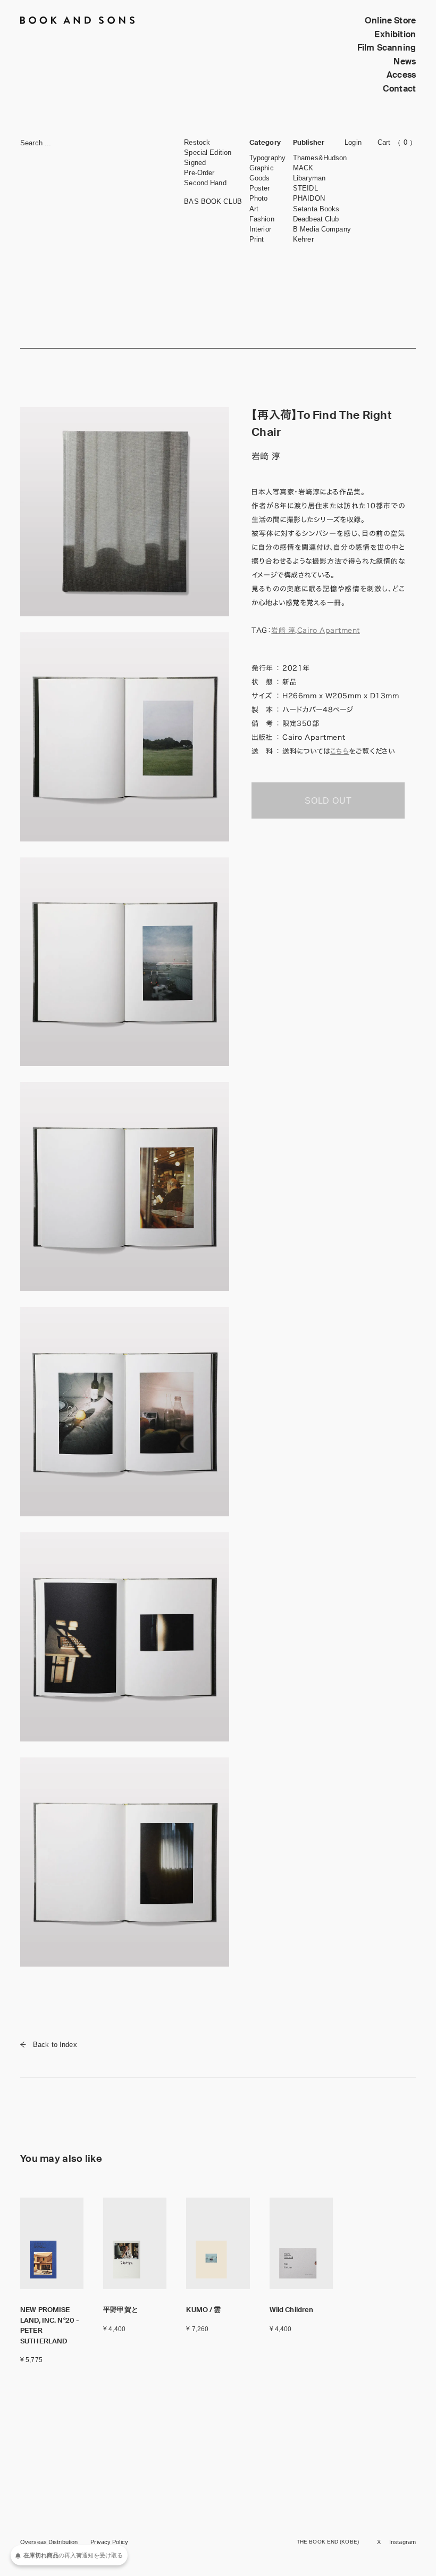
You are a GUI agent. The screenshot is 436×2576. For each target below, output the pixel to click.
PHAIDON (309, 198)
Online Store (390, 20)
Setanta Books (316, 209)
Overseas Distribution (49, 2542)
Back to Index (55, 2045)
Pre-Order (199, 173)
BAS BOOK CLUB (213, 201)
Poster (260, 188)
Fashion (262, 219)
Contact (399, 89)
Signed (195, 163)
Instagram (403, 2542)
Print (257, 239)
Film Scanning (387, 48)
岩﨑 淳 (283, 630)
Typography (267, 158)
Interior (260, 229)
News (405, 61)
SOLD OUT (328, 801)
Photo (259, 198)
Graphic (262, 168)
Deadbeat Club (316, 219)
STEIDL (305, 188)
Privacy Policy (109, 2542)
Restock (197, 142)
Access (401, 75)
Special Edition (208, 152)
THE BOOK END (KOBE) (328, 2542)
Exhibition (395, 34)
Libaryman (309, 178)
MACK (303, 168)
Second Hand (205, 183)
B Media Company (322, 229)
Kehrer (303, 239)
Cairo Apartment (329, 630)
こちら (340, 751)
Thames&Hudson (320, 158)
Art (254, 209)
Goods (260, 178)
